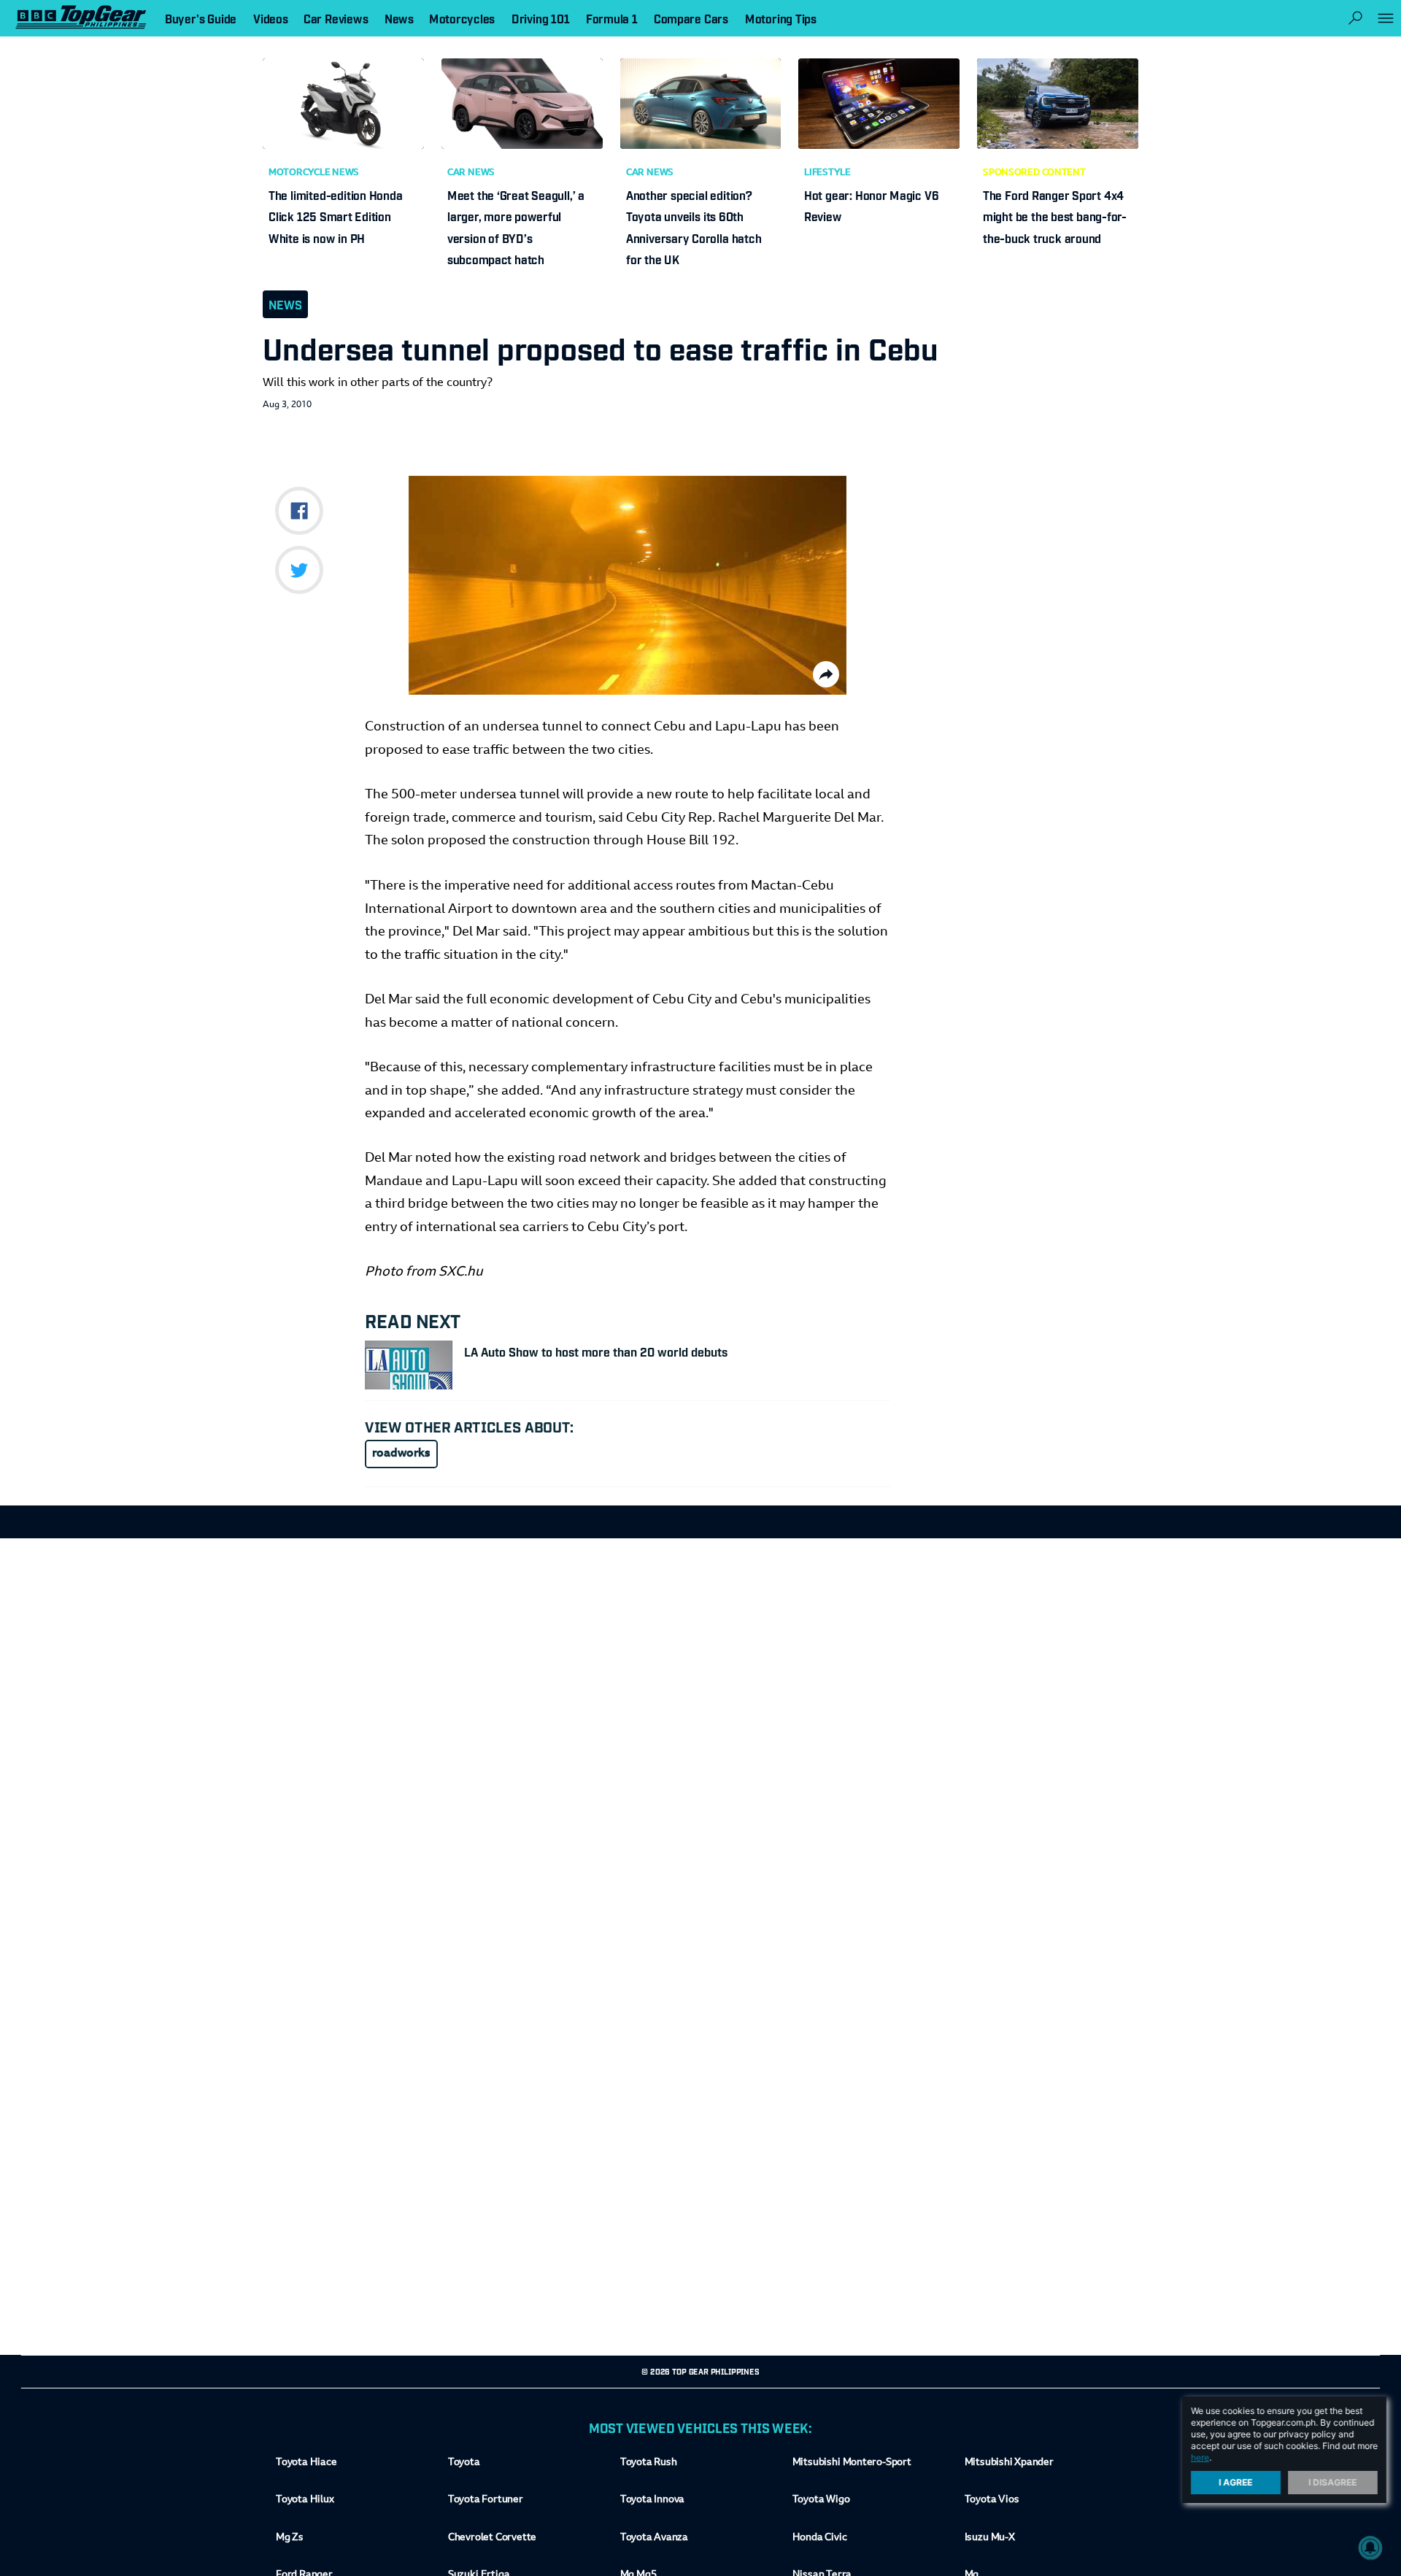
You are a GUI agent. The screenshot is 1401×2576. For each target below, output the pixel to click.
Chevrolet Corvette (492, 2538)
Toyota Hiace (306, 2463)
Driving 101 (541, 18)
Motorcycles (462, 18)
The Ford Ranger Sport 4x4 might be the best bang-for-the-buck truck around (1055, 216)
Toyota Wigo (821, 2500)
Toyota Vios (992, 2500)
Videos (271, 18)
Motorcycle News (314, 173)
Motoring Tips (781, 18)
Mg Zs (290, 2538)
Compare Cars (691, 18)
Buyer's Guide (201, 18)
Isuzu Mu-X (990, 2538)
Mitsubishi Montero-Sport (852, 2463)
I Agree (1236, 2482)
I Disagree (1333, 2482)
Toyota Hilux (305, 2500)
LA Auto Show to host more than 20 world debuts (596, 1351)
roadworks (401, 1454)
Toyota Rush (649, 2463)
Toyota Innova (652, 2500)
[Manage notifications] (1370, 2548)
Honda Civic (820, 2538)
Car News (471, 173)
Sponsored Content (1034, 173)
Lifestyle (827, 173)
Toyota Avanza (654, 2538)
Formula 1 (612, 18)
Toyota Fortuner (486, 2500)
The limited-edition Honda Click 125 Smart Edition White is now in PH (335, 216)
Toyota (464, 2463)
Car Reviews (336, 18)
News (285, 304)
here (1200, 2457)
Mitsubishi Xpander (1009, 2463)
